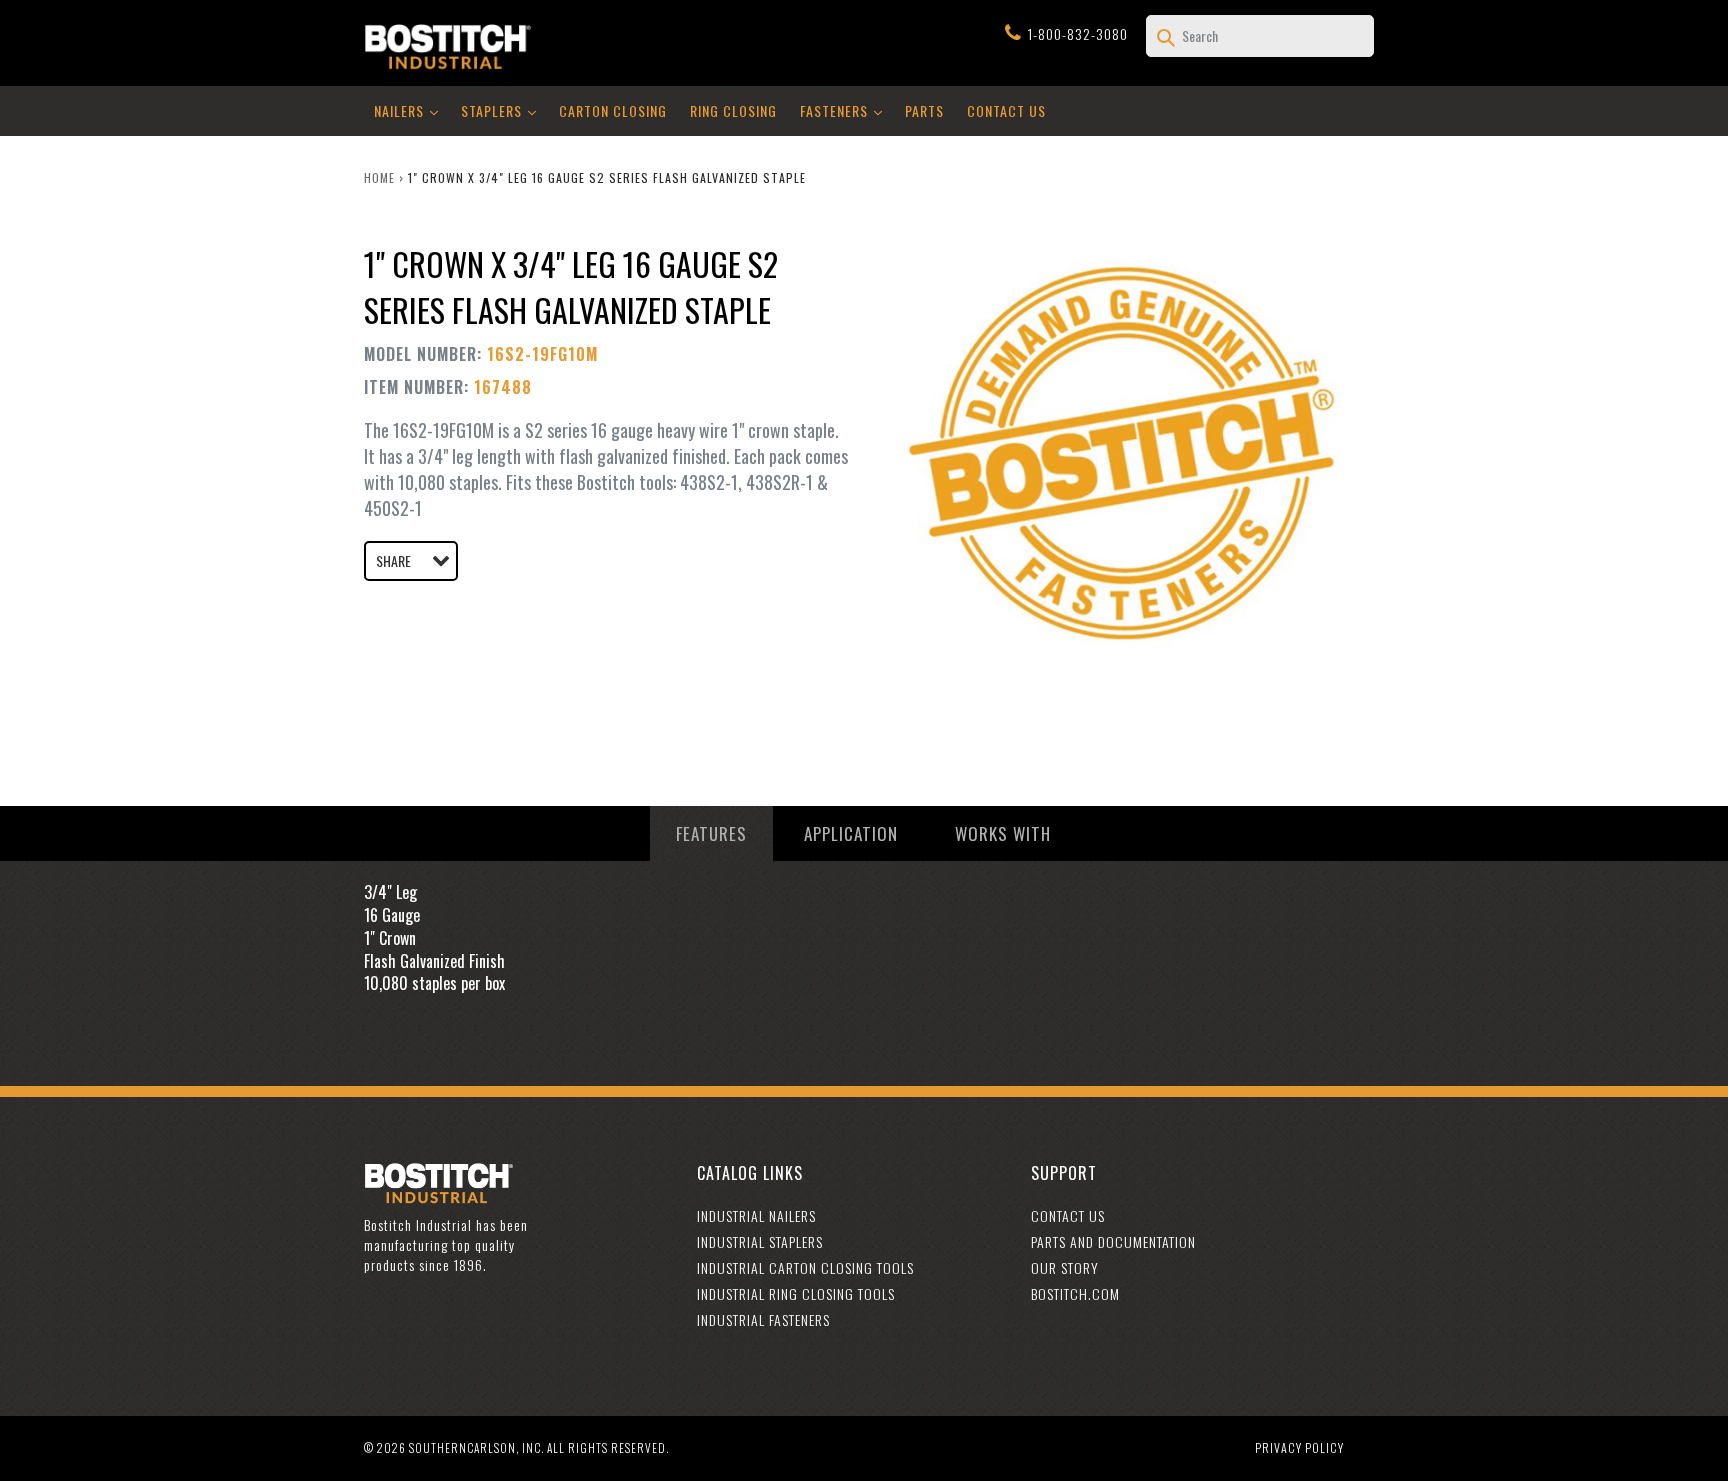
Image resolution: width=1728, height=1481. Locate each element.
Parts (924, 110)
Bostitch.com (1075, 1293)
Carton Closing (613, 110)
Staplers (503, 110)
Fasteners (846, 110)
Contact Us (1006, 110)
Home (379, 177)
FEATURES (711, 833)
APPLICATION (851, 833)
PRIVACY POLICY (1299, 1447)
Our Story (1065, 1267)
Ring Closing (733, 110)
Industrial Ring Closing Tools (796, 1293)
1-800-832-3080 (1078, 33)
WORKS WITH (1003, 833)
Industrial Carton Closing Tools (805, 1267)
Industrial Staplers (760, 1241)
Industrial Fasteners (763, 1319)
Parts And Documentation (1113, 1241)
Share (393, 560)
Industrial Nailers (756, 1215)
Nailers (411, 110)
